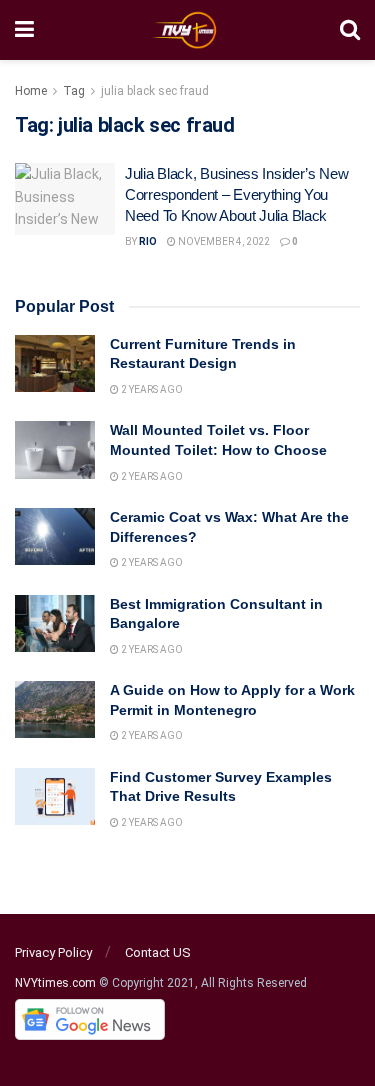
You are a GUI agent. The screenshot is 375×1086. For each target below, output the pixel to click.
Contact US (158, 952)
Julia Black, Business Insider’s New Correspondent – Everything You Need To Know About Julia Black (237, 194)
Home (31, 91)
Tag (74, 91)
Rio (148, 241)
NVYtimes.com (55, 983)
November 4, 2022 (223, 241)
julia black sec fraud (155, 91)
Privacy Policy (53, 952)
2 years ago (151, 389)
